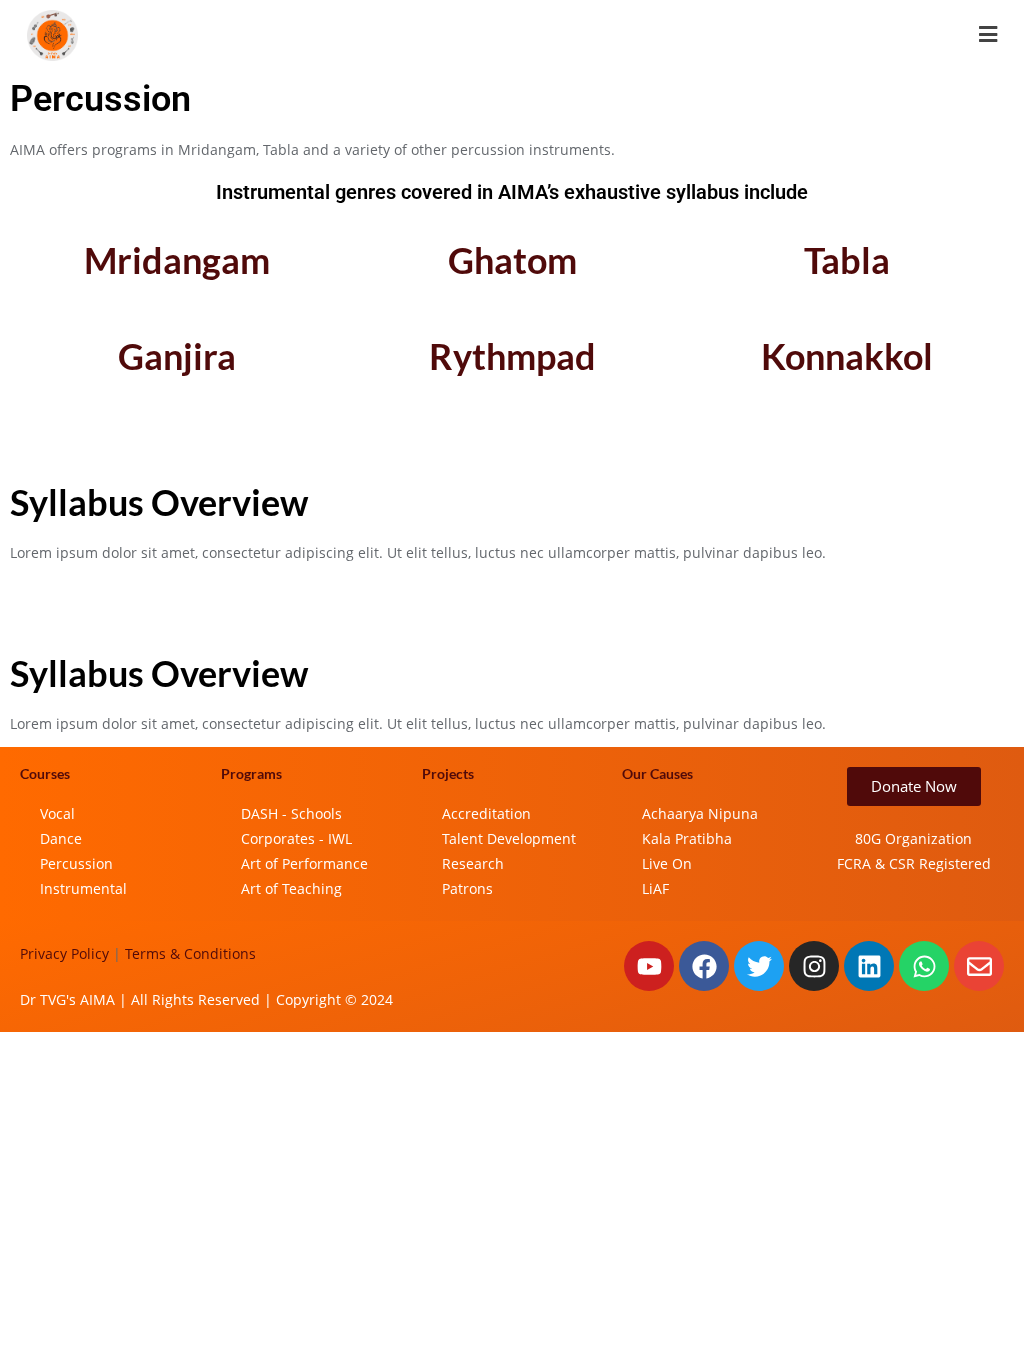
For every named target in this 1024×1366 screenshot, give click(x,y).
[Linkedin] (869, 966)
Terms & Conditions (190, 953)
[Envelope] (979, 966)
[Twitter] (759, 966)
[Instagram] (814, 966)
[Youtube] (649, 966)
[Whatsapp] (924, 966)
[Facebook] (704, 966)
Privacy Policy (64, 953)
